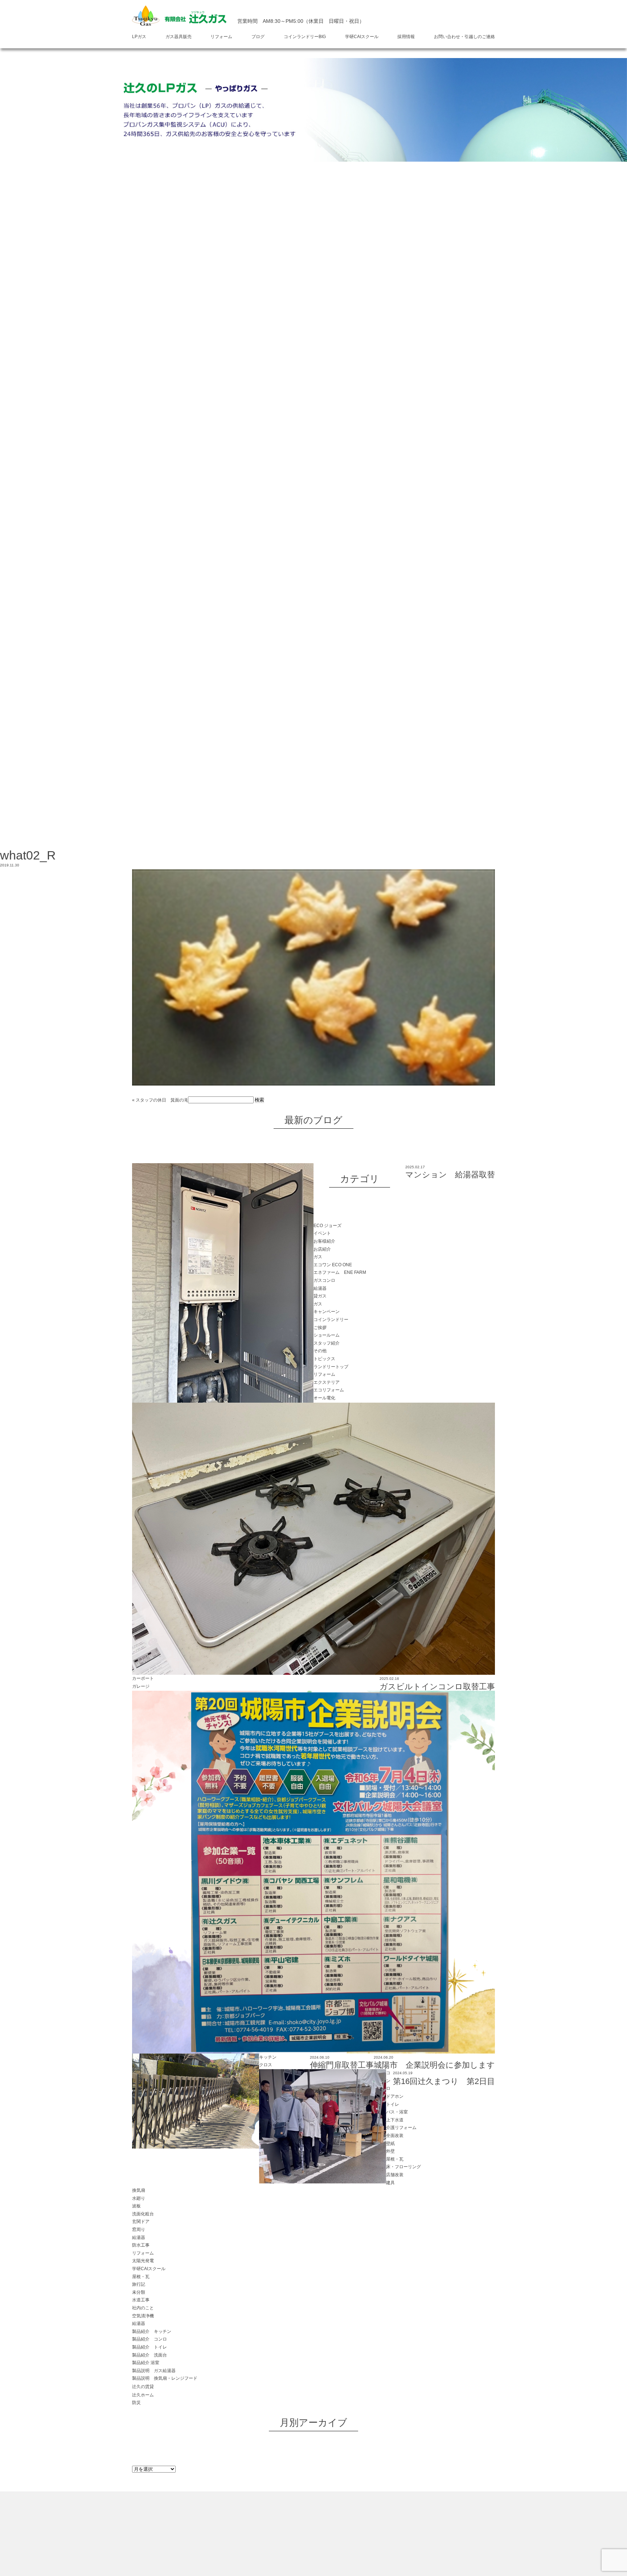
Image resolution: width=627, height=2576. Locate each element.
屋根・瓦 (395, 2159)
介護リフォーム (401, 2128)
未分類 (139, 2292)
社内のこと (143, 2308)
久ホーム (143, 2395)
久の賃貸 (143, 2387)
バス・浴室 (397, 2112)
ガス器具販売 (179, 37)
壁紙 (390, 2144)
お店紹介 (322, 1249)
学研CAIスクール (362, 37)
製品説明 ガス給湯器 (154, 2371)
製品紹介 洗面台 (149, 2355)
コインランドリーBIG (305, 37)
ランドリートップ (331, 1367)
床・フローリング (403, 2167)
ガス (318, 1257)
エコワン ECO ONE (333, 1265)
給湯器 (320, 1288)
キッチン (268, 2057)
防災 (136, 2403)
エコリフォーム (329, 1390)
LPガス (139, 37)
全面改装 (395, 2136)
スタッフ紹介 (327, 1343)
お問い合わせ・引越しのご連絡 (464, 37)
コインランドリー (331, 1320)
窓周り (139, 2230)
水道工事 (141, 2300)
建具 (390, 2183)
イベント (322, 1233)
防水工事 (141, 2245)
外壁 (390, 2151)
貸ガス (320, 1296)
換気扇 (139, 2190)
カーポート (143, 1678)
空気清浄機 (143, 2316)
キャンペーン (327, 1312)
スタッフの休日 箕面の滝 (162, 1100)
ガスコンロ (324, 1280)
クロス (266, 2065)
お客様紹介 (324, 1241)
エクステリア (327, 1382)
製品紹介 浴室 (146, 2363)
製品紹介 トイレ (149, 2347)
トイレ (393, 2104)
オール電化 (324, 1398)
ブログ (258, 37)
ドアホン (395, 2096)
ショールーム (327, 1335)
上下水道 (395, 2120)
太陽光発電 (143, 2261)
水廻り (139, 2198)
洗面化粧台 (143, 2214)
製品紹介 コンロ (149, 2339)
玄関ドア (141, 2222)
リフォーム (221, 37)
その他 (320, 1351)
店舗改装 (395, 2175)
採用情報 (406, 37)
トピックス (324, 1359)
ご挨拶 (320, 1328)
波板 (136, 2206)
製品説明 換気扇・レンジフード (165, 2378)
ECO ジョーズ (327, 1226)
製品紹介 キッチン (152, 2331)
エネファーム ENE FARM (340, 1272)
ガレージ (141, 1686)
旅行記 (139, 2284)
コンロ (388, 2081)
